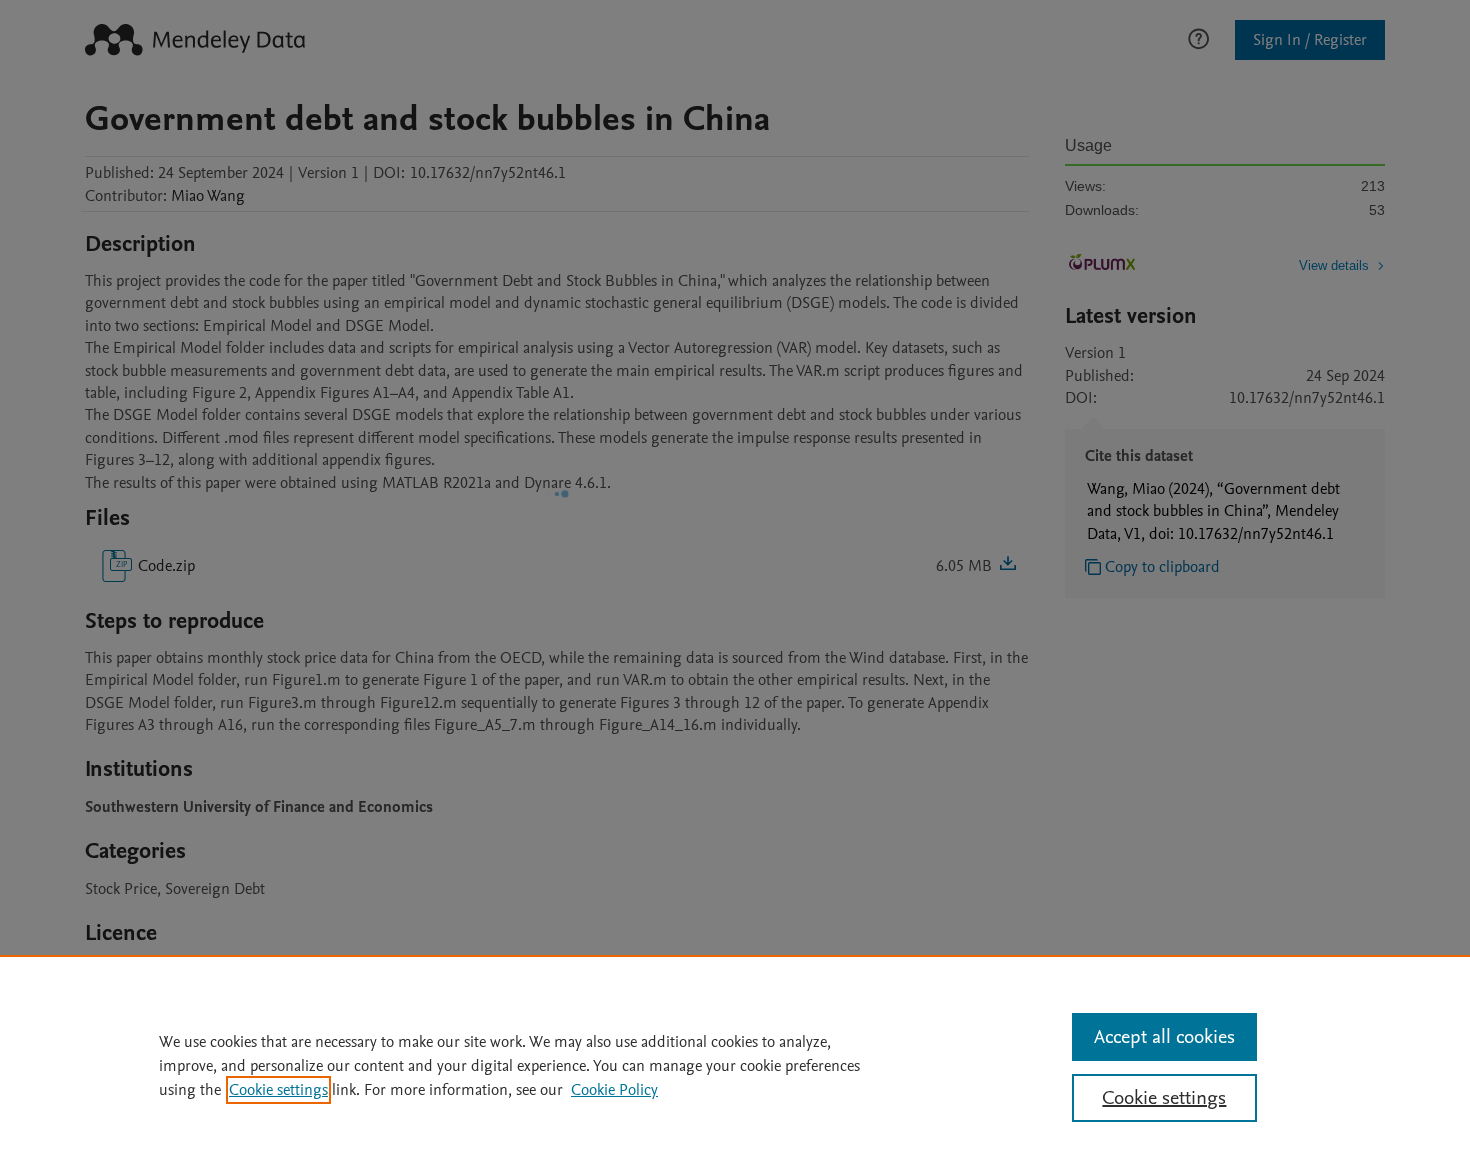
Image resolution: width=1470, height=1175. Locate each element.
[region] (735, 1065)
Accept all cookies (1164, 1037)
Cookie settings (278, 1090)
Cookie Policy (614, 1090)
